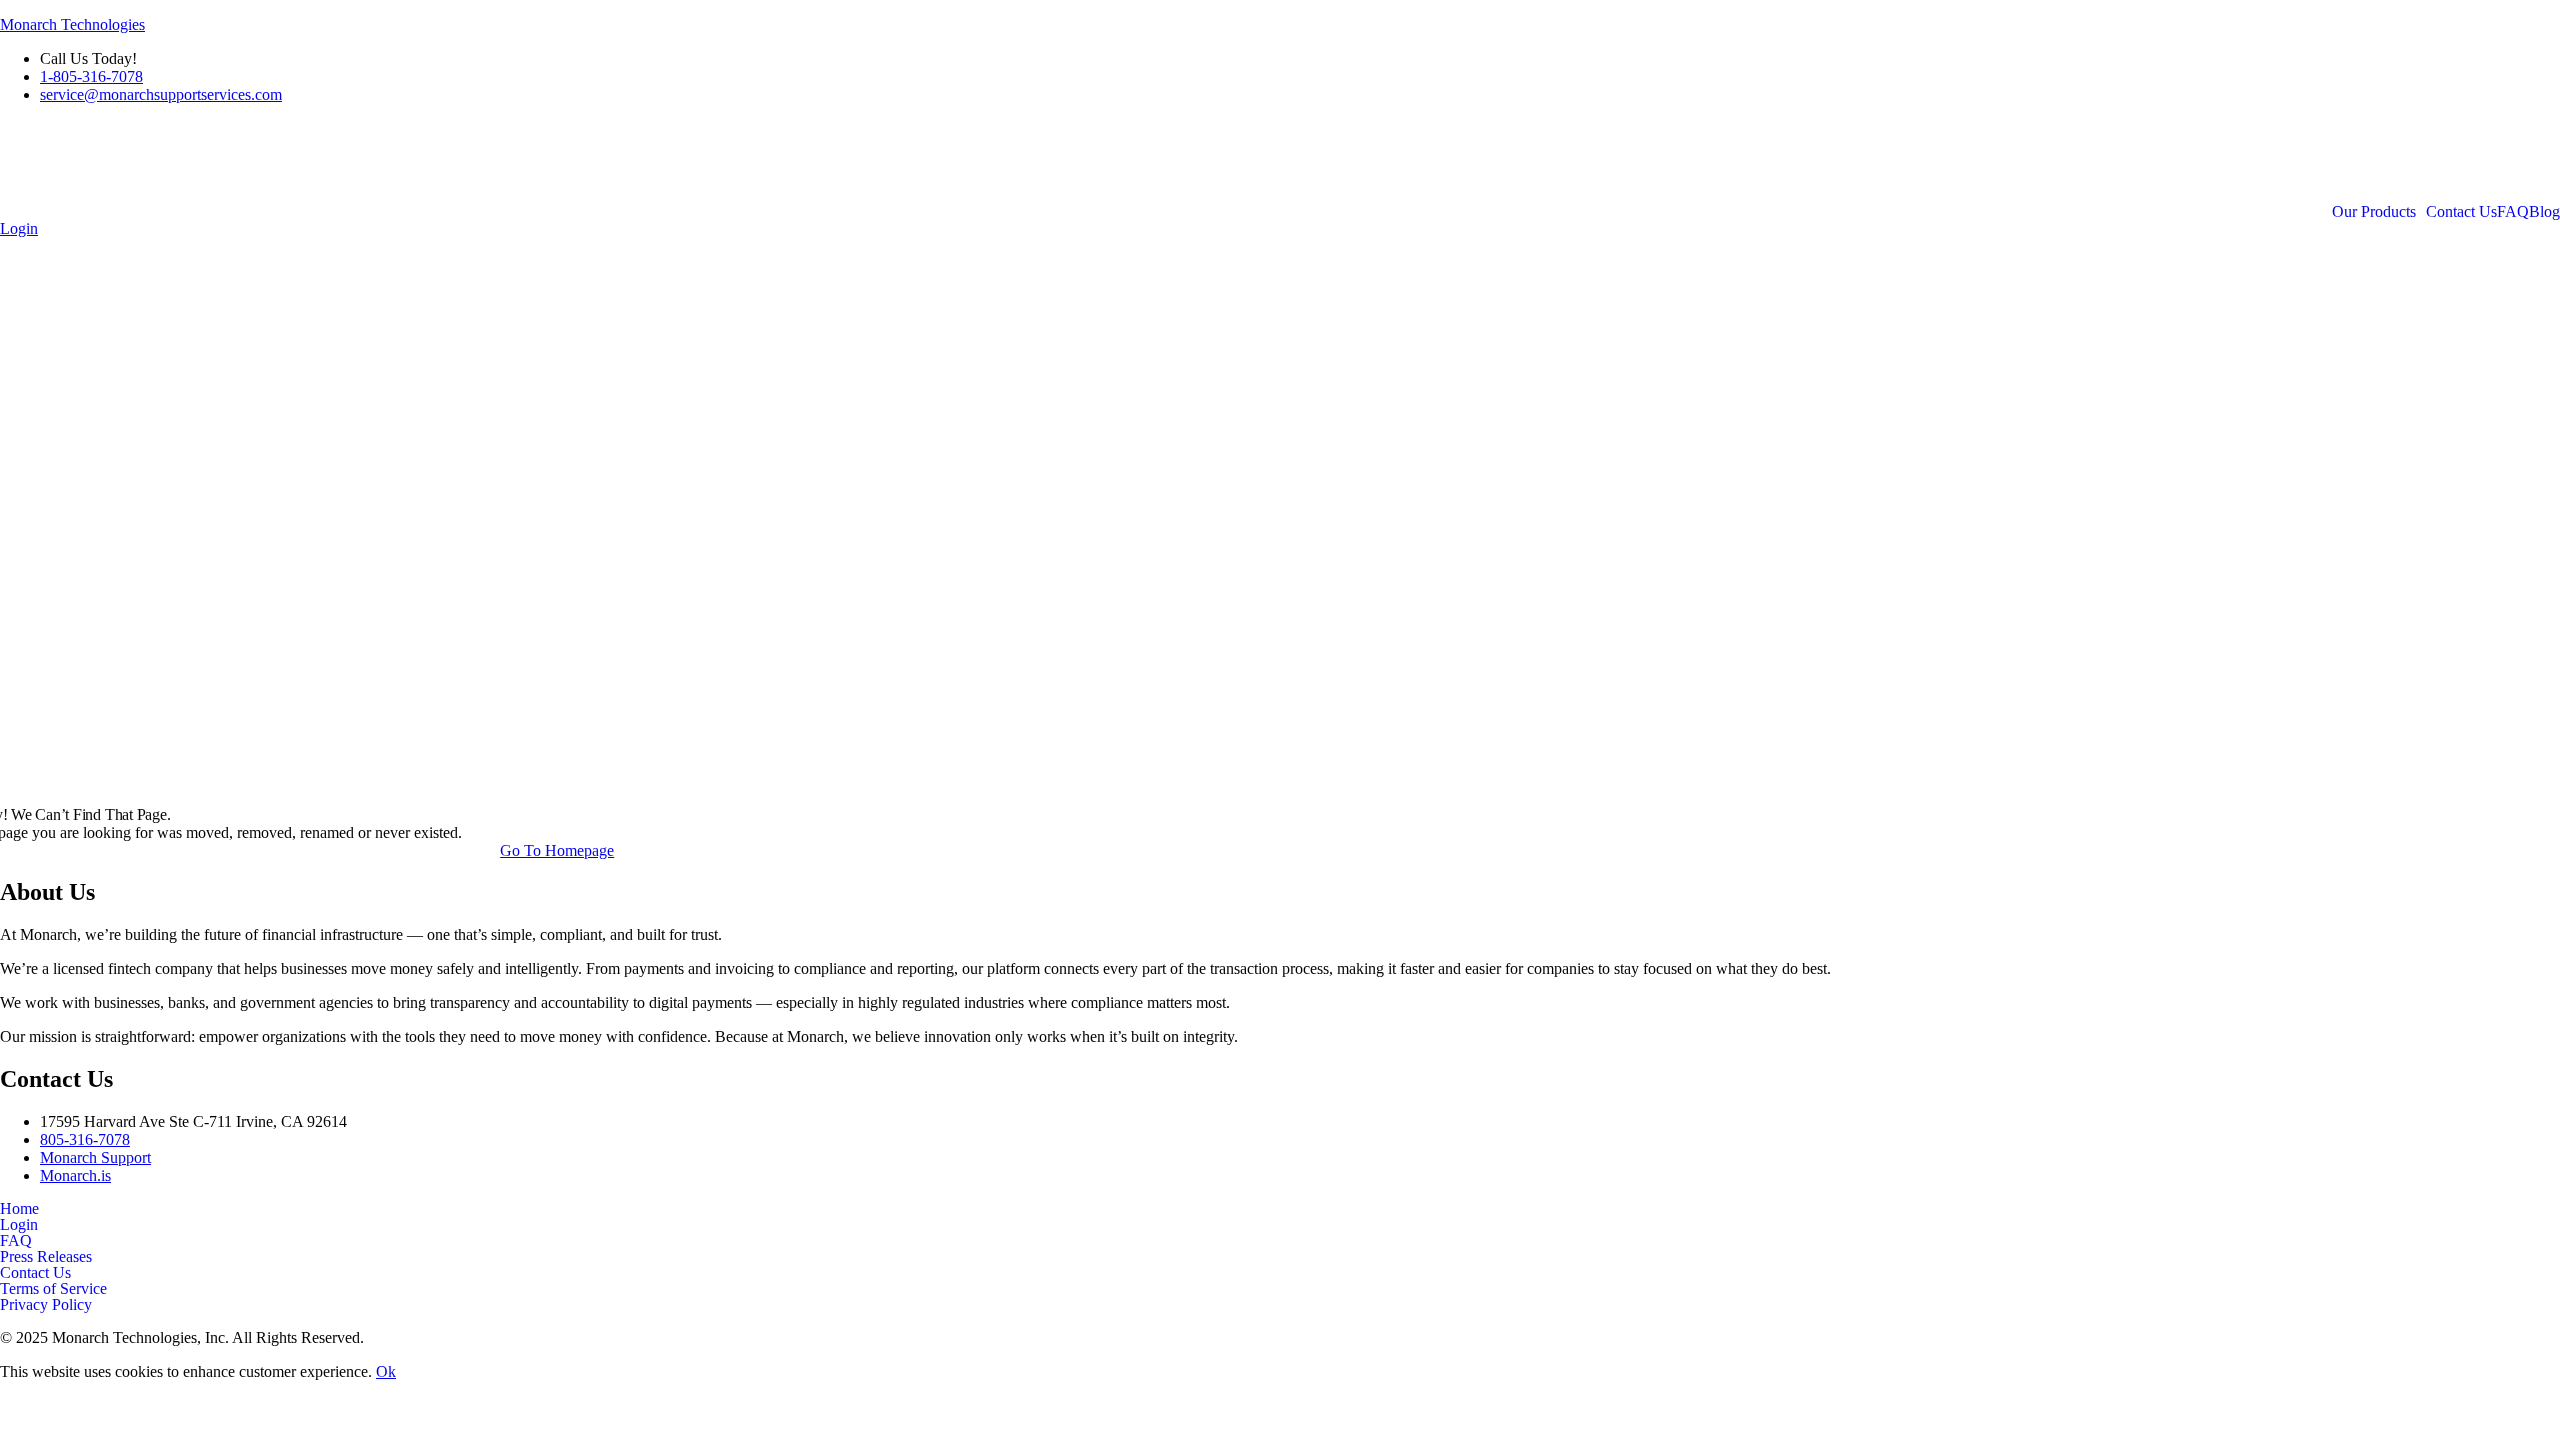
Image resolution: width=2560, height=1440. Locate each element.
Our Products (2374, 212)
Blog (2544, 212)
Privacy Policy (46, 1305)
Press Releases (46, 1257)
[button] (2379, 212)
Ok (386, 1371)
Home (19, 1209)
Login (19, 1225)
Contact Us (2461, 212)
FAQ (2513, 212)
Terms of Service (53, 1289)
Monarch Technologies (72, 24)
